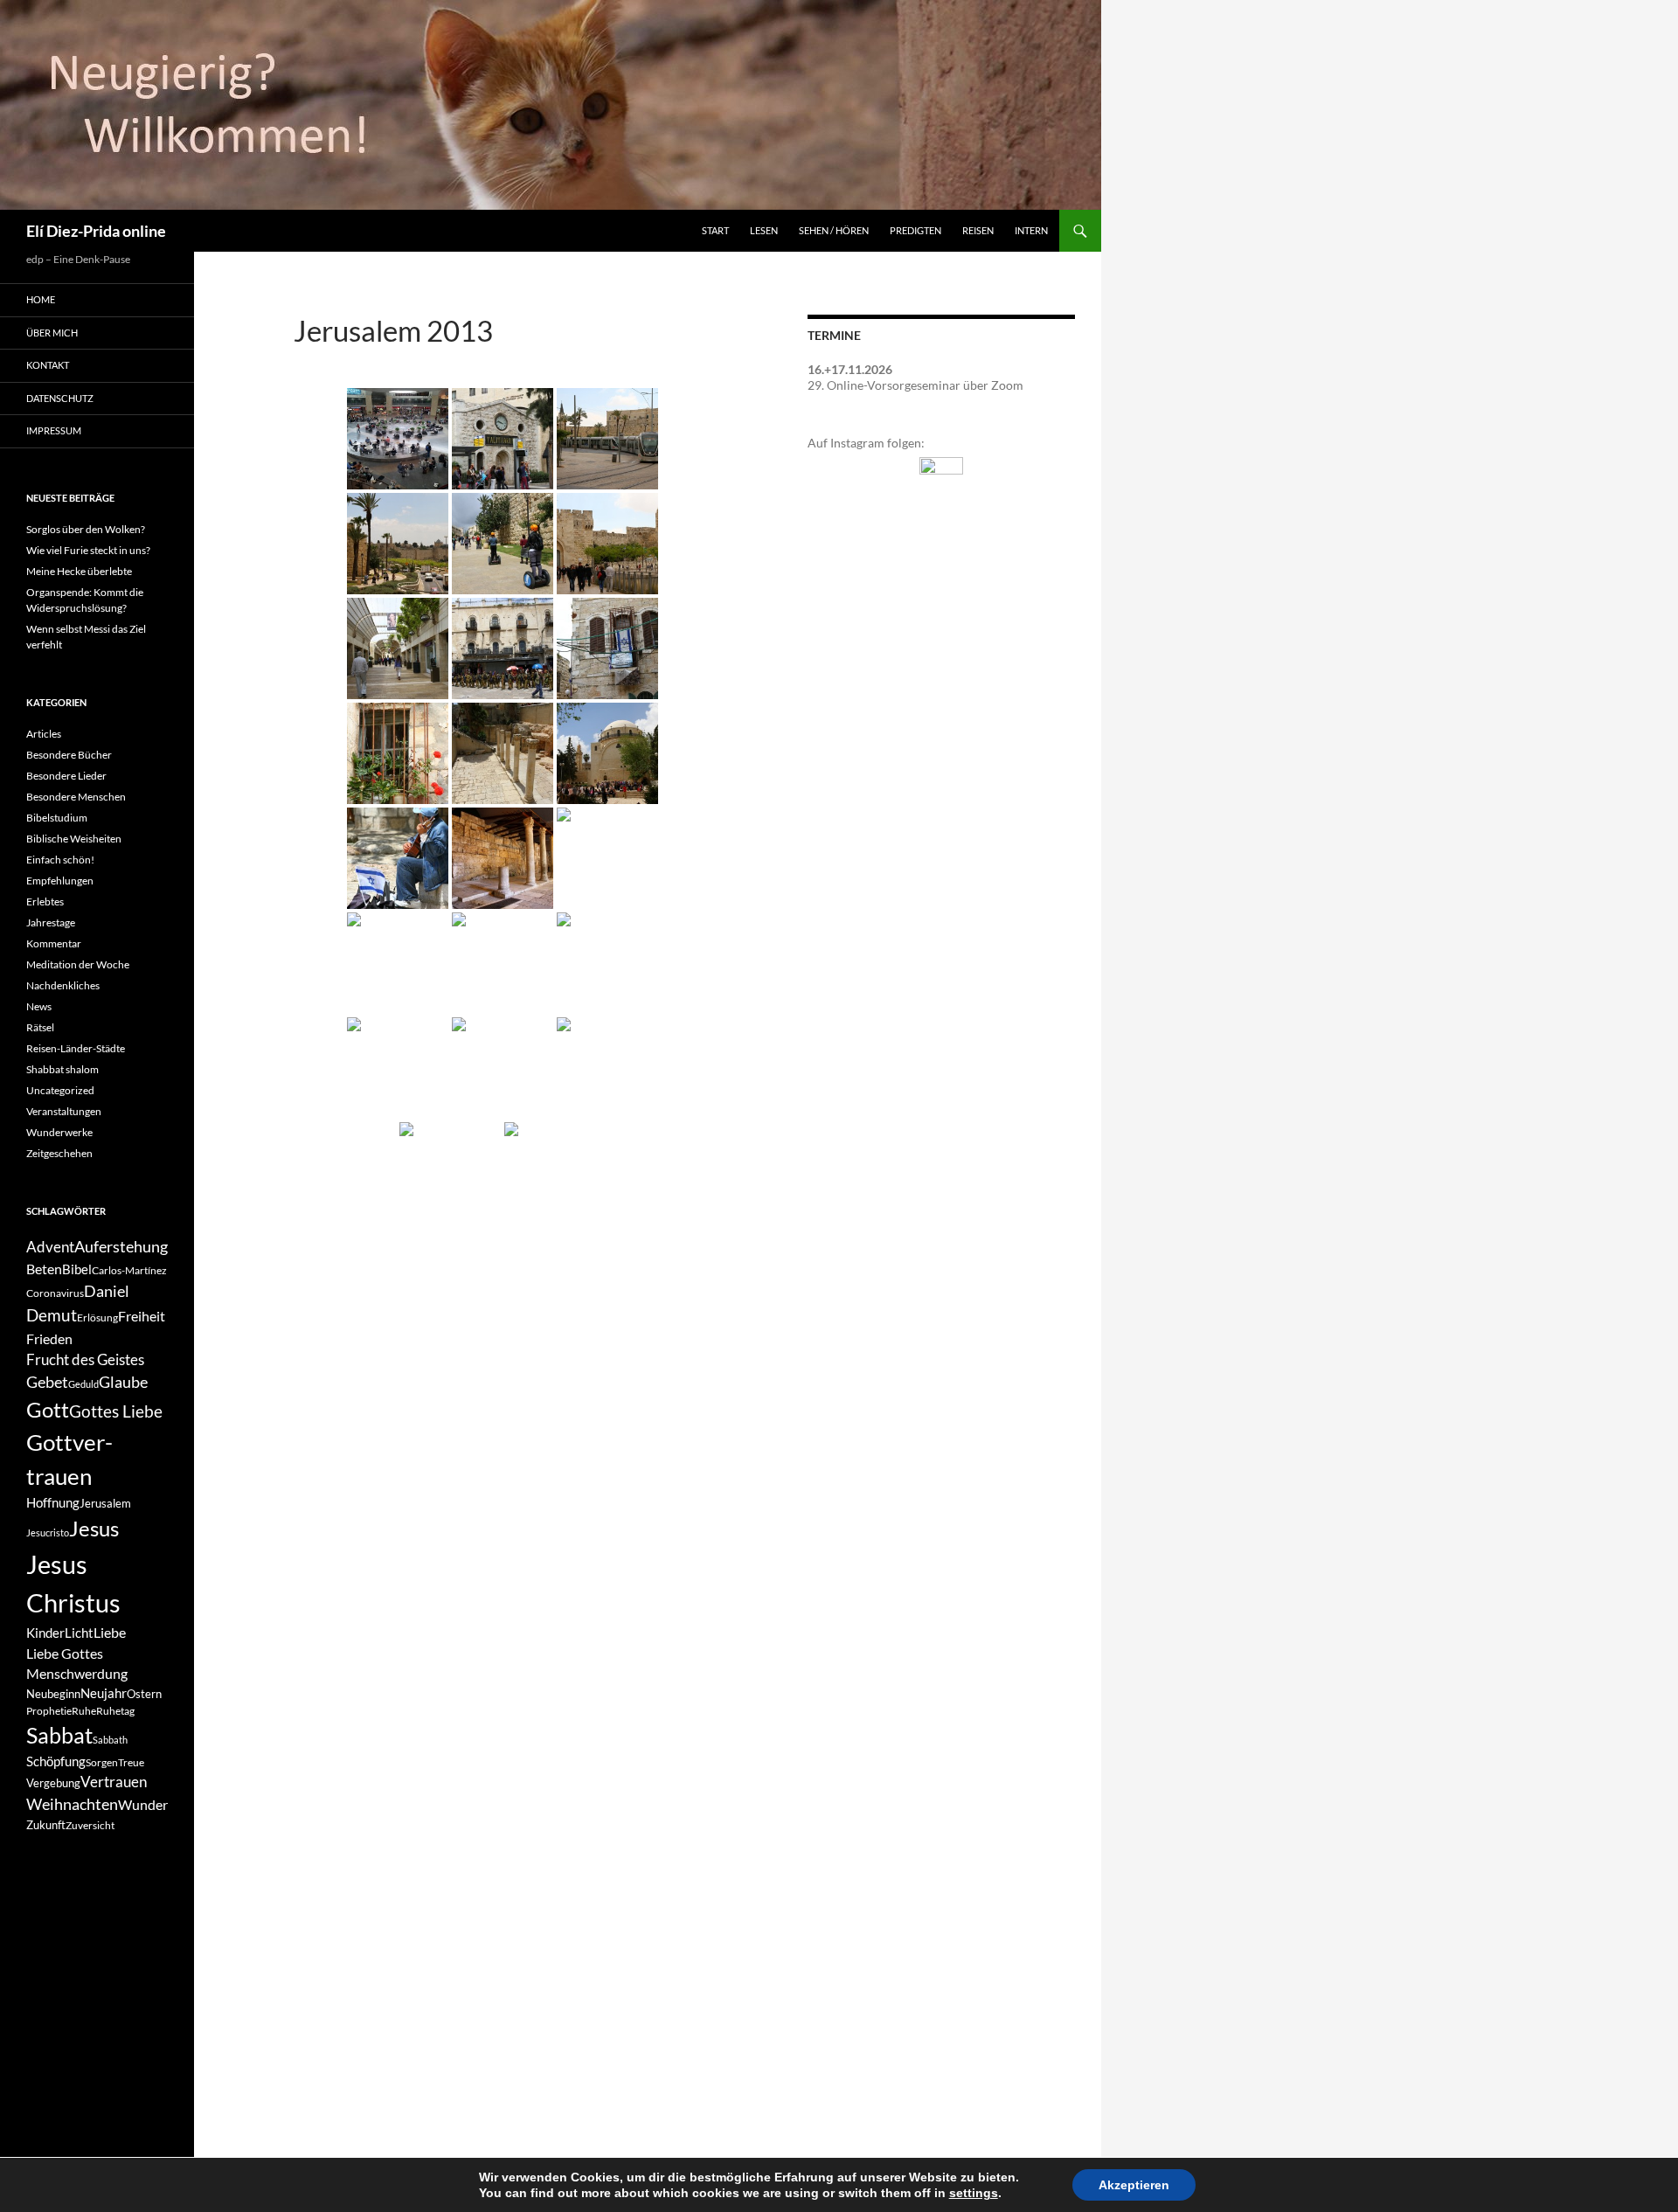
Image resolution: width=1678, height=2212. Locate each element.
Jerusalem (105, 1503)
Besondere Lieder (66, 776)
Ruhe (84, 1711)
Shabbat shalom (62, 1069)
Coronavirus (55, 1293)
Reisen (978, 230)
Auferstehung (121, 1246)
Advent (50, 1247)
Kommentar (54, 943)
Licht (79, 1633)
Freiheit (142, 1316)
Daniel (107, 1291)
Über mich (52, 333)
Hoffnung (53, 1503)
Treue (131, 1762)
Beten (44, 1269)
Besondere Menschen (76, 797)
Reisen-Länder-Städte (76, 1048)
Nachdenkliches (63, 985)
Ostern (144, 1694)
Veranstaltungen (64, 1111)
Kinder (45, 1633)
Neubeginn (53, 1694)
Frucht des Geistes (85, 1360)
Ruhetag (115, 1711)
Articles (44, 734)
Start (715, 230)
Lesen (764, 230)
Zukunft (46, 1825)
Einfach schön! (60, 860)
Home (41, 299)
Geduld (83, 1384)
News (39, 1006)
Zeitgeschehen (59, 1153)
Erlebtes (45, 901)
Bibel (77, 1269)
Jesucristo (48, 1532)
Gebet (47, 1382)
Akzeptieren (1134, 2185)
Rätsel (40, 1027)
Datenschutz (60, 398)
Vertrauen (114, 1782)
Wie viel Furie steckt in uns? (88, 550)
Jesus (94, 1528)
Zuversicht (90, 1825)
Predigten (915, 230)
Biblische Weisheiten (74, 839)
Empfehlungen (60, 881)
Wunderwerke (59, 1132)
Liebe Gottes (65, 1653)
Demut (52, 1315)
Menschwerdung (77, 1673)
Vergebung (53, 1783)
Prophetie (49, 1711)
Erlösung (97, 1317)
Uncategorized (60, 1090)
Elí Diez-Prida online (96, 231)
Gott (48, 1409)
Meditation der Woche (78, 964)
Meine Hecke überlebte (79, 571)
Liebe (110, 1632)
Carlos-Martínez (129, 1270)
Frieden (49, 1338)
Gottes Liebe (116, 1411)
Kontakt (48, 365)
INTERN (1031, 230)
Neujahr (104, 1693)
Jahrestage (51, 922)
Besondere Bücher (69, 755)
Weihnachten (72, 1804)
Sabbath (110, 1740)
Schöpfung (56, 1761)
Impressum (54, 430)
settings (974, 2193)
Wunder (143, 1804)
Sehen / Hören (834, 230)
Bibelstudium (57, 818)
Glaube (123, 1382)
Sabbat (59, 1735)
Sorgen (102, 1762)
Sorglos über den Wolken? (86, 529)
